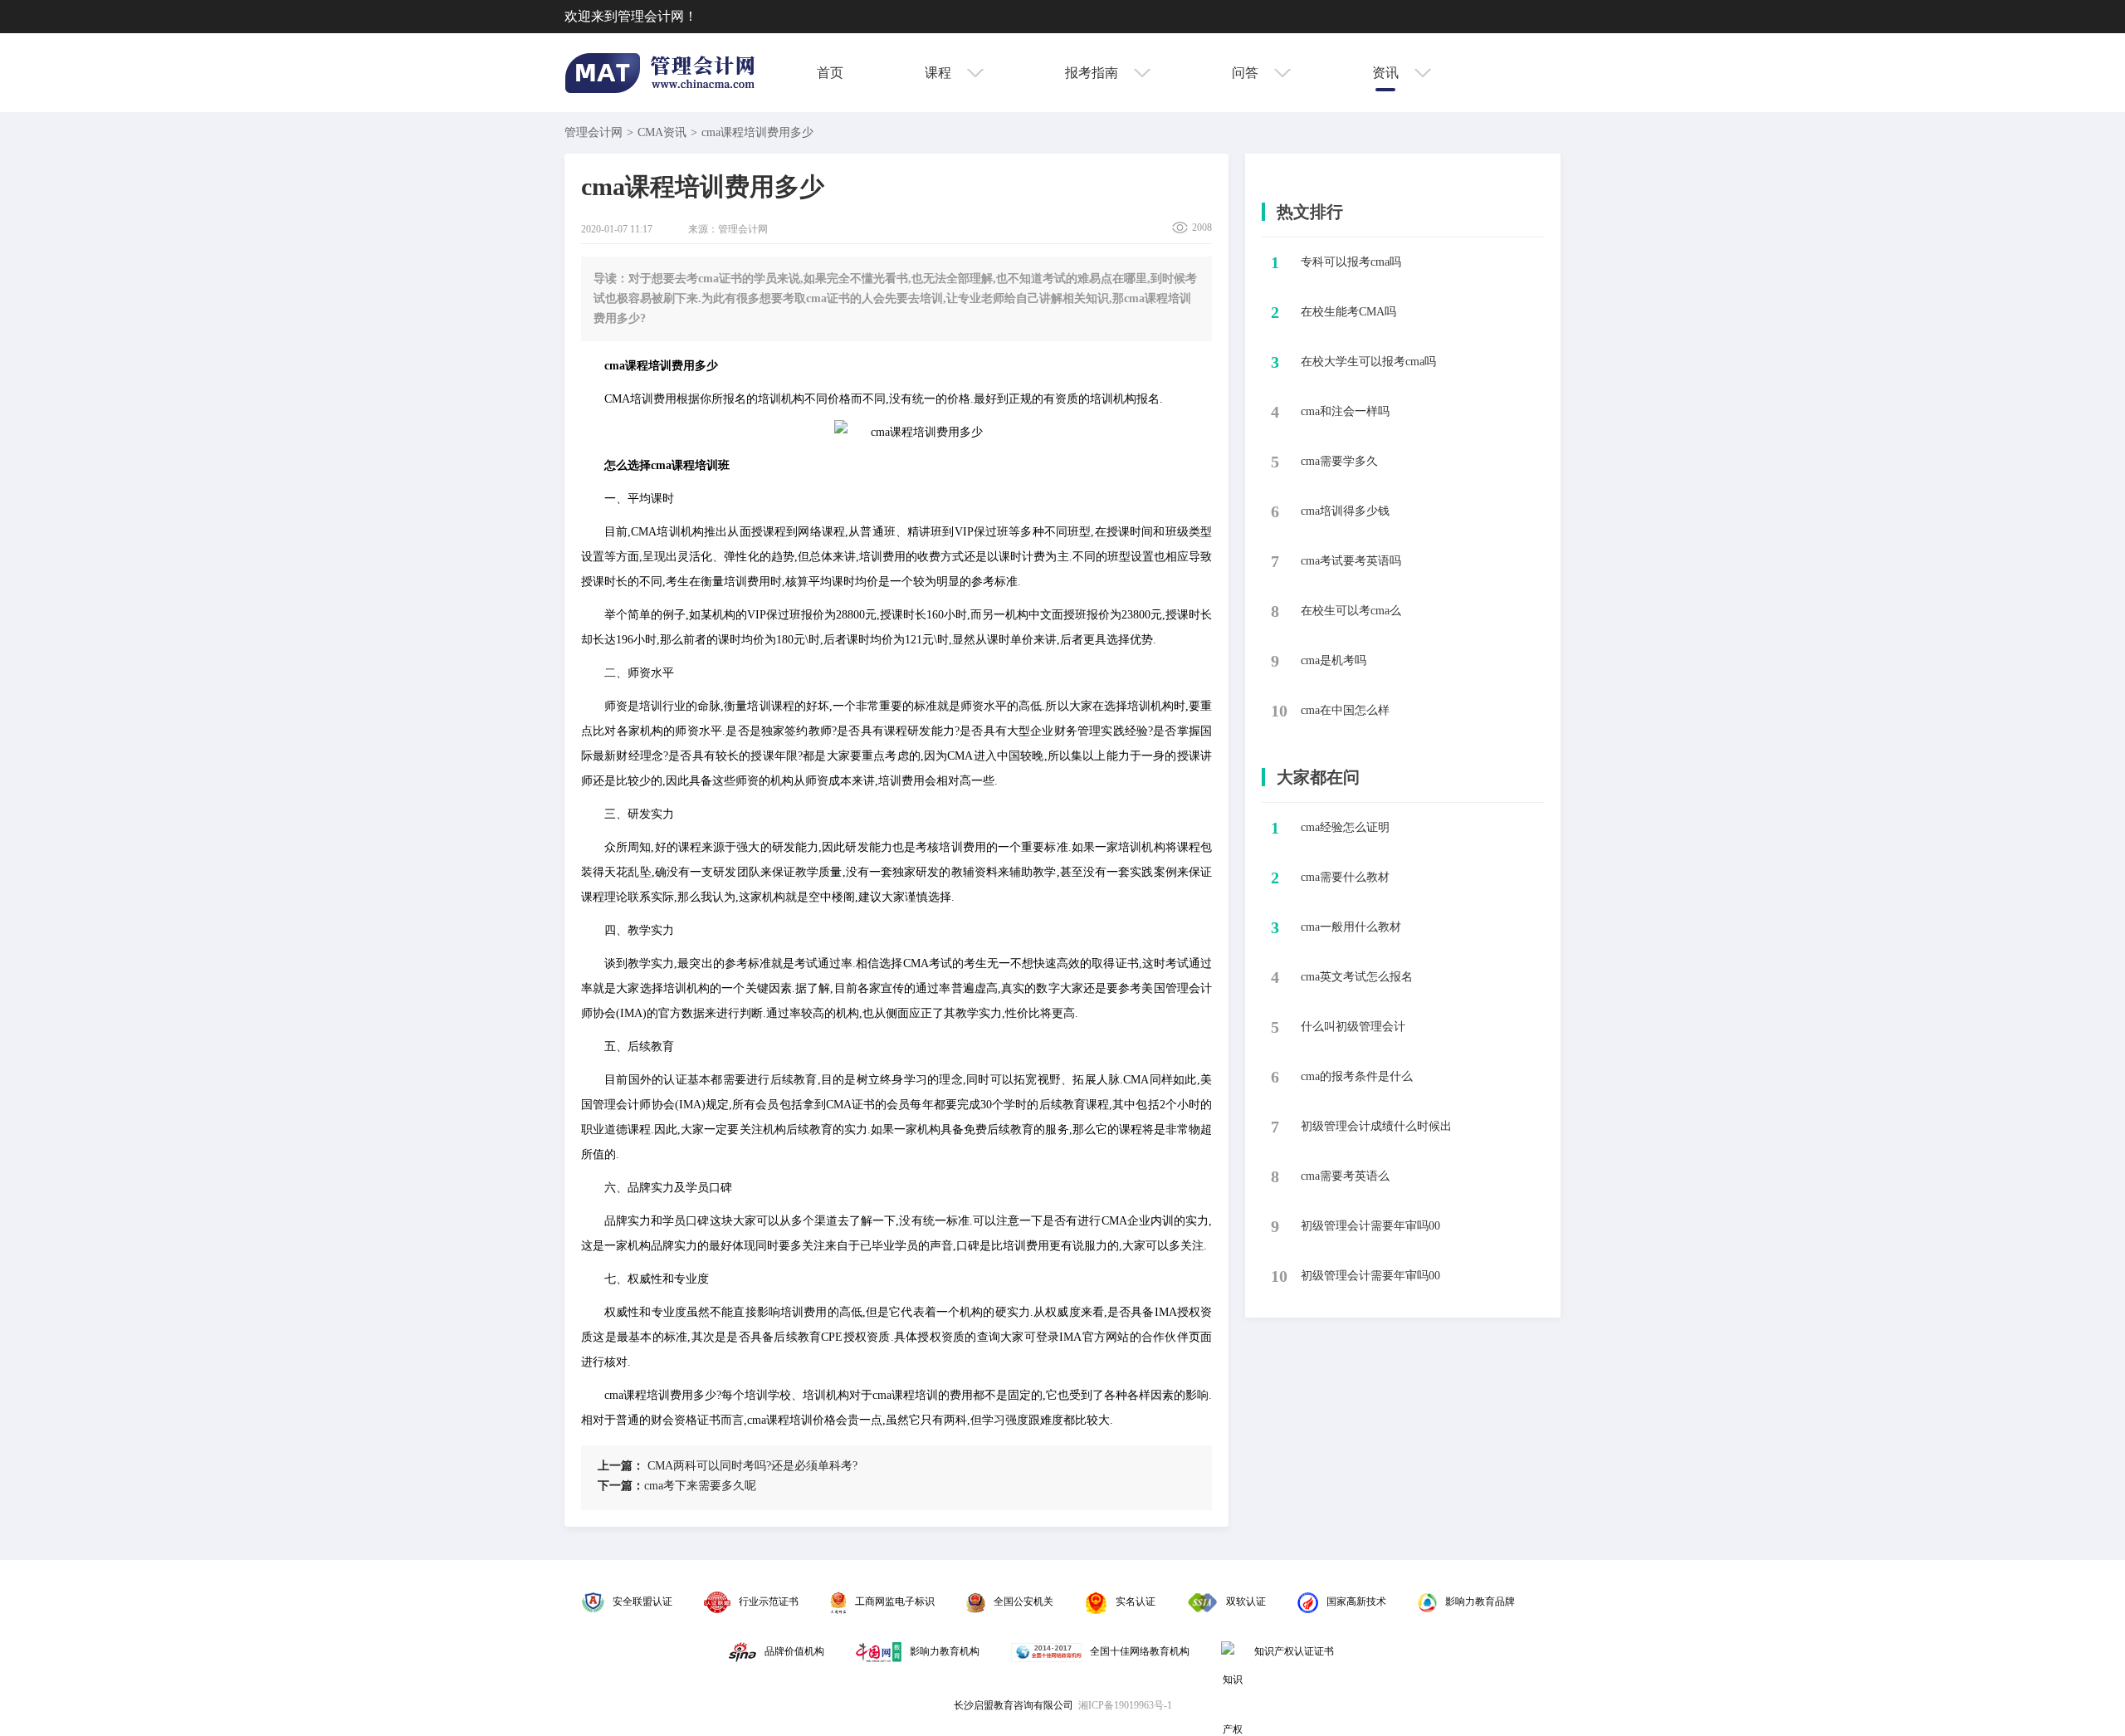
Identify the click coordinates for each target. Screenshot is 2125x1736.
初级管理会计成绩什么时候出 (1376, 1126)
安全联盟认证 (642, 1602)
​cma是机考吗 (1334, 660)
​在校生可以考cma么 (1351, 611)
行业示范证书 (769, 1602)
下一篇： (621, 1486)
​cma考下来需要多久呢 (677, 1486)
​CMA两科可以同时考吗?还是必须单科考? (728, 1466)
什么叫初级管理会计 (1353, 1027)
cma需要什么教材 (1345, 877)
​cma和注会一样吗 (1345, 411)
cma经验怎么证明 (1345, 827)
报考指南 (1093, 73)
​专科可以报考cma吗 (1351, 262)
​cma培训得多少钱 (1345, 511)
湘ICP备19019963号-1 (1125, 1705)
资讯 (1387, 73)
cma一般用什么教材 (1351, 927)
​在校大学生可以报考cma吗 (1368, 362)
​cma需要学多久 (1339, 461)
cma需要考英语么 (1345, 1176)
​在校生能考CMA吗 (1348, 312)
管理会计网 (594, 132)
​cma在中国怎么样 (1345, 710)
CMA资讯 (662, 132)
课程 (940, 73)
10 (1279, 711)
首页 (830, 73)
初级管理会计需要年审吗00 (1370, 1226)
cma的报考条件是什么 (1357, 1076)
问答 (1247, 73)
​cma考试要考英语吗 (1351, 561)
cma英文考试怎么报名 (1357, 977)
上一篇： (621, 1466)
